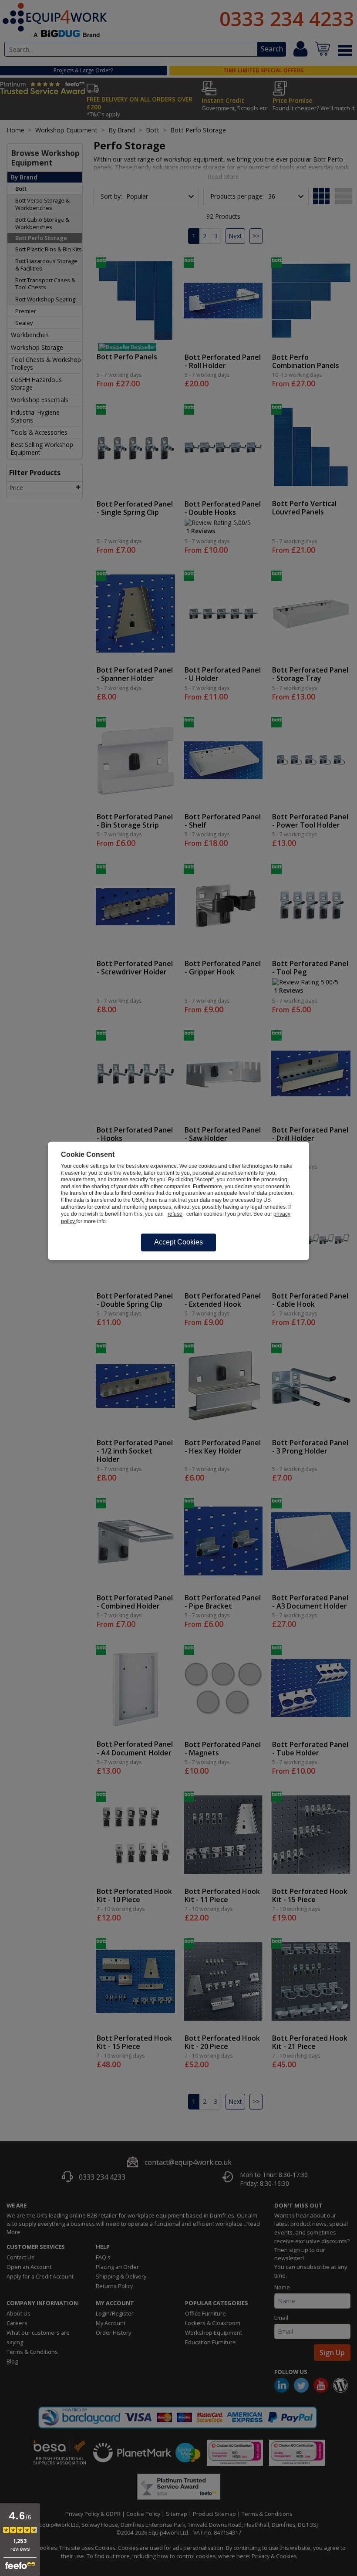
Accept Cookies (178, 1242)
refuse (175, 1214)
